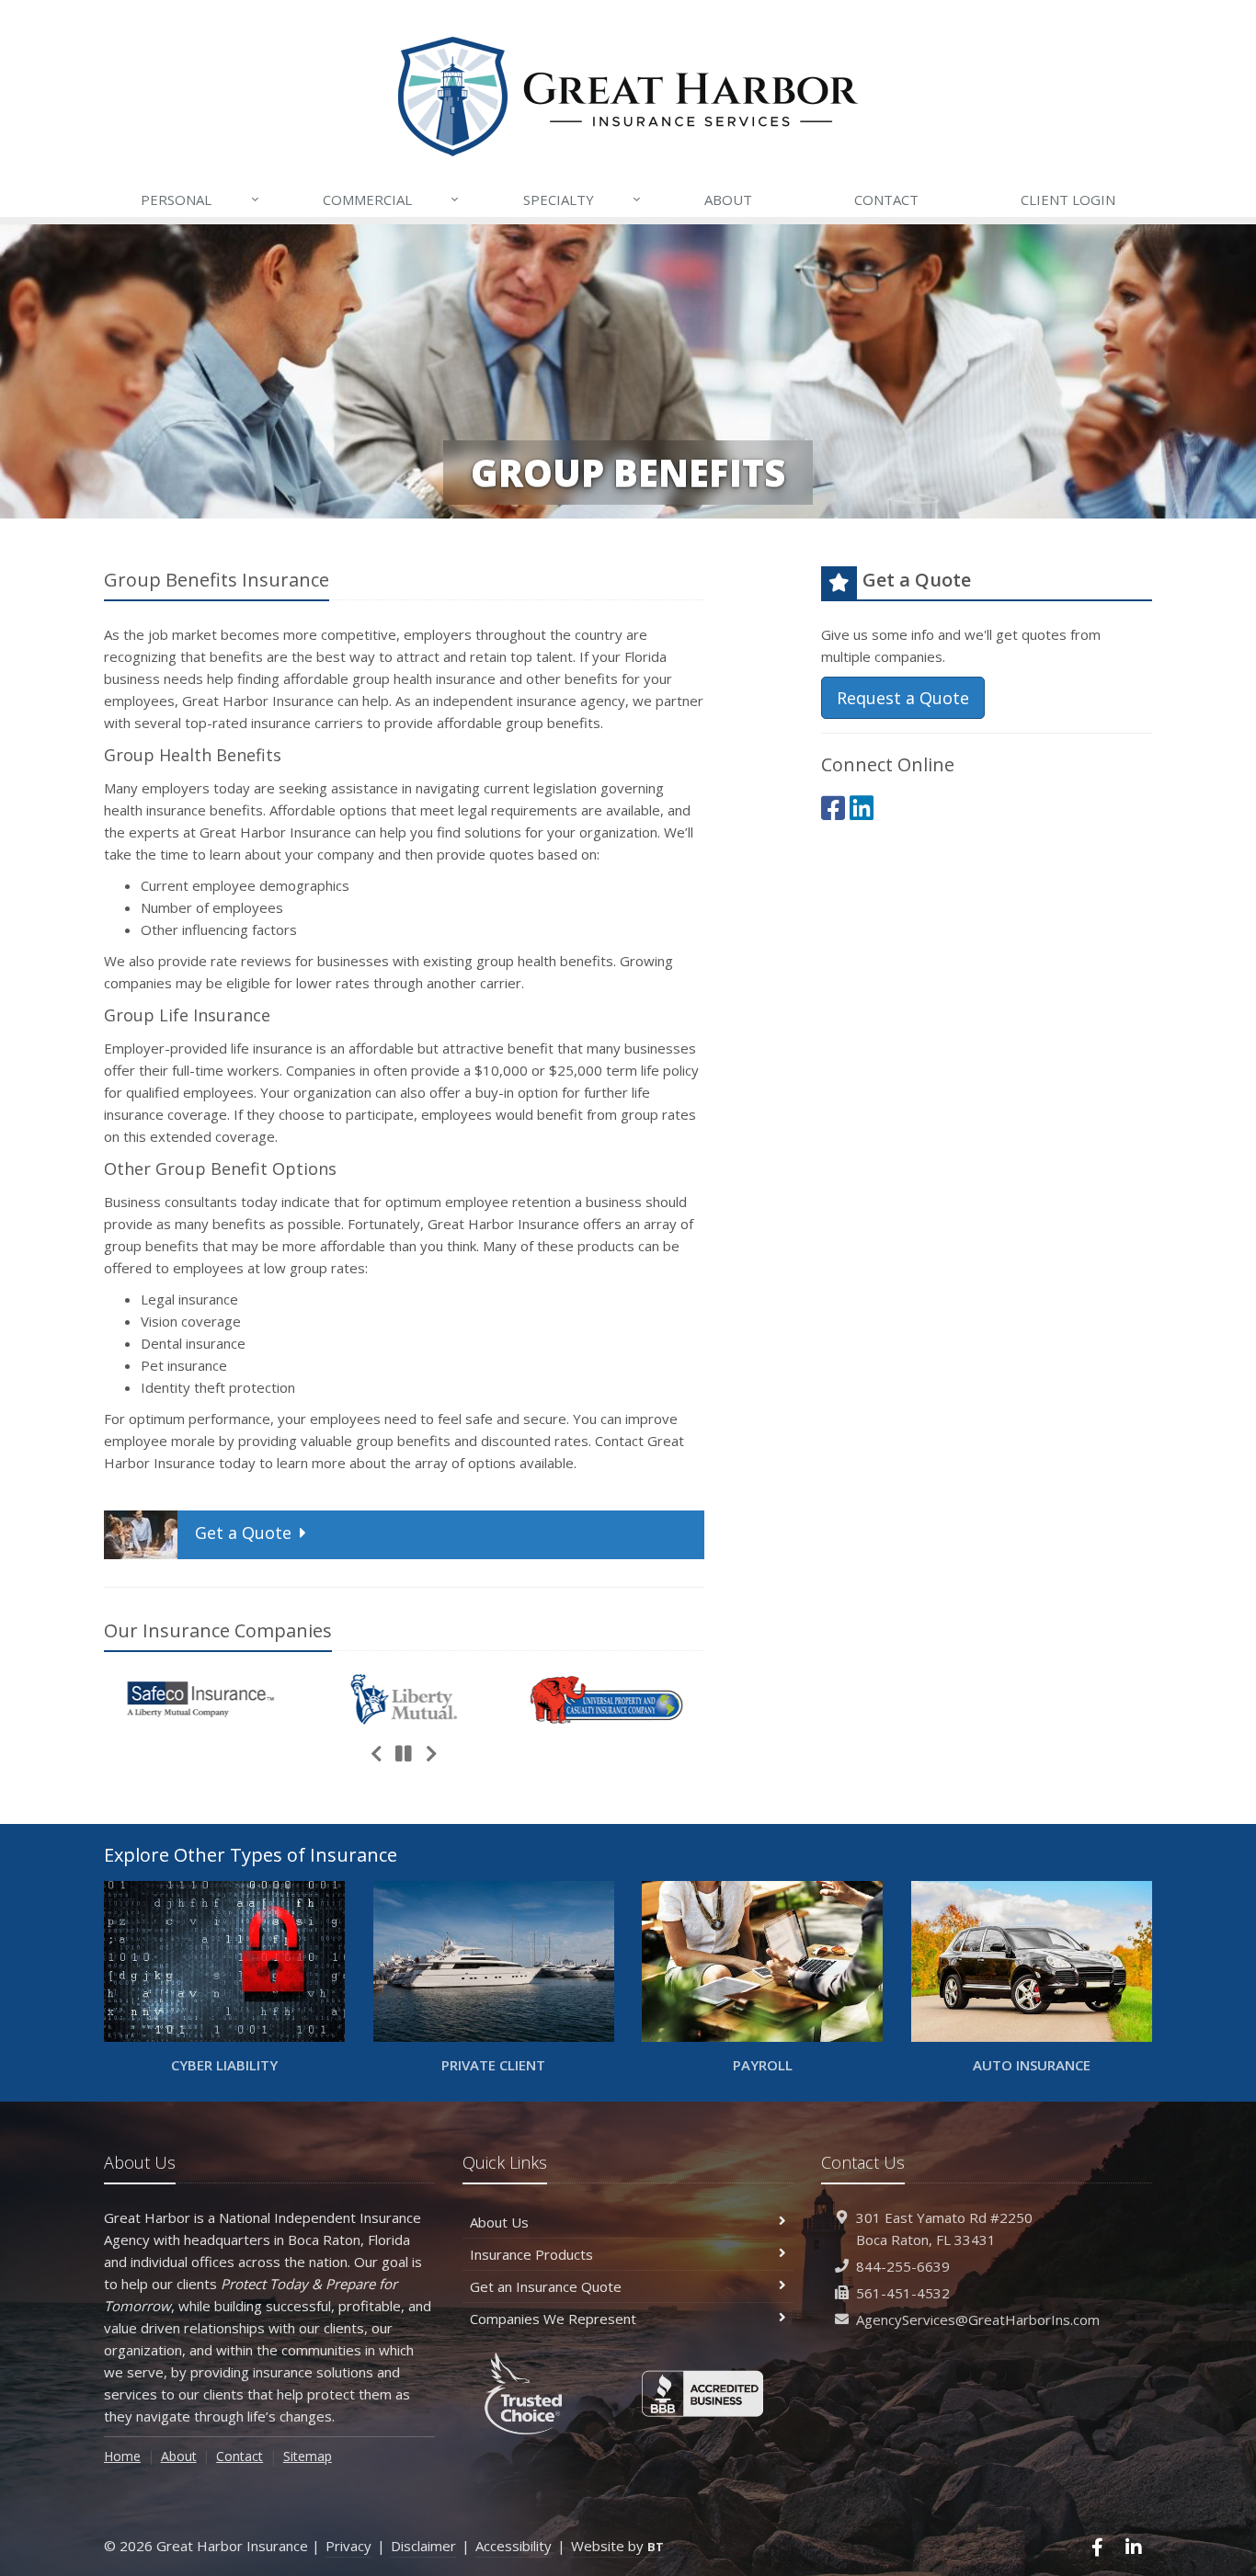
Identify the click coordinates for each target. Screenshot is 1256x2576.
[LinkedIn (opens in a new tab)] (862, 808)
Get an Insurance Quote (546, 2286)
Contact (886, 199)
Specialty (582, 199)
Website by (617, 2546)
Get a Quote (243, 1533)
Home (122, 2456)
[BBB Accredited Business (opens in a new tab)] (703, 2394)
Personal (200, 199)
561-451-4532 (903, 2293)
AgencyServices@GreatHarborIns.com (978, 2320)
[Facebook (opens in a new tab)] (833, 808)
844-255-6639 (903, 2266)
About (728, 199)
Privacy (348, 2546)
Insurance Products (531, 2254)
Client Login (1068, 199)
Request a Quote (903, 698)
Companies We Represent (553, 2319)
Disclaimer (423, 2546)
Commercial (391, 199)
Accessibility (514, 2546)
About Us (499, 2222)
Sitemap (308, 2456)
